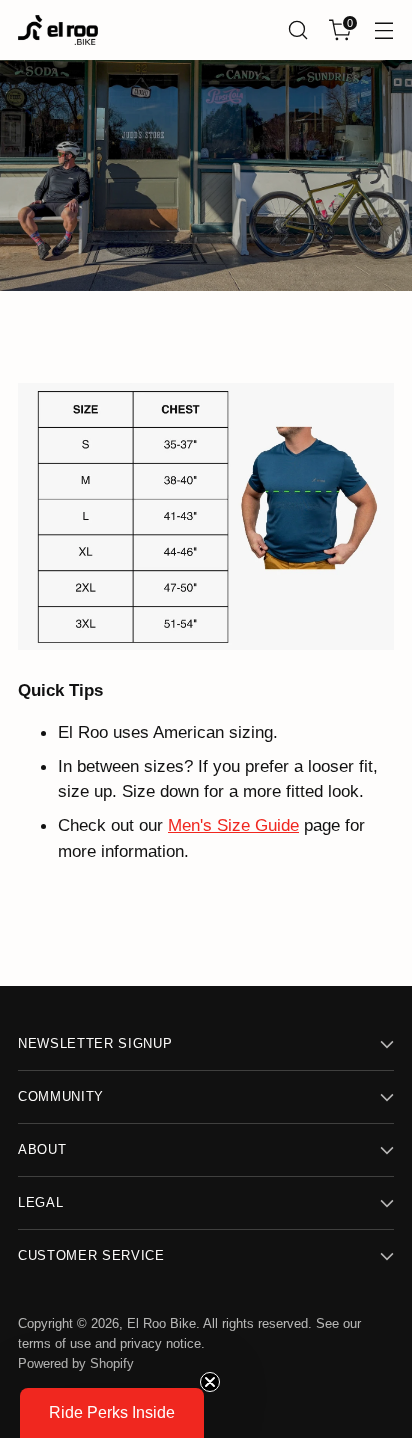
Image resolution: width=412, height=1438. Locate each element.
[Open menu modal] (383, 30)
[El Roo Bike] (58, 30)
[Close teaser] (210, 1382)
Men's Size (209, 825)
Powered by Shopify (76, 1363)
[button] (112, 1413)
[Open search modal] (297, 30)
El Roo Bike (161, 1323)
